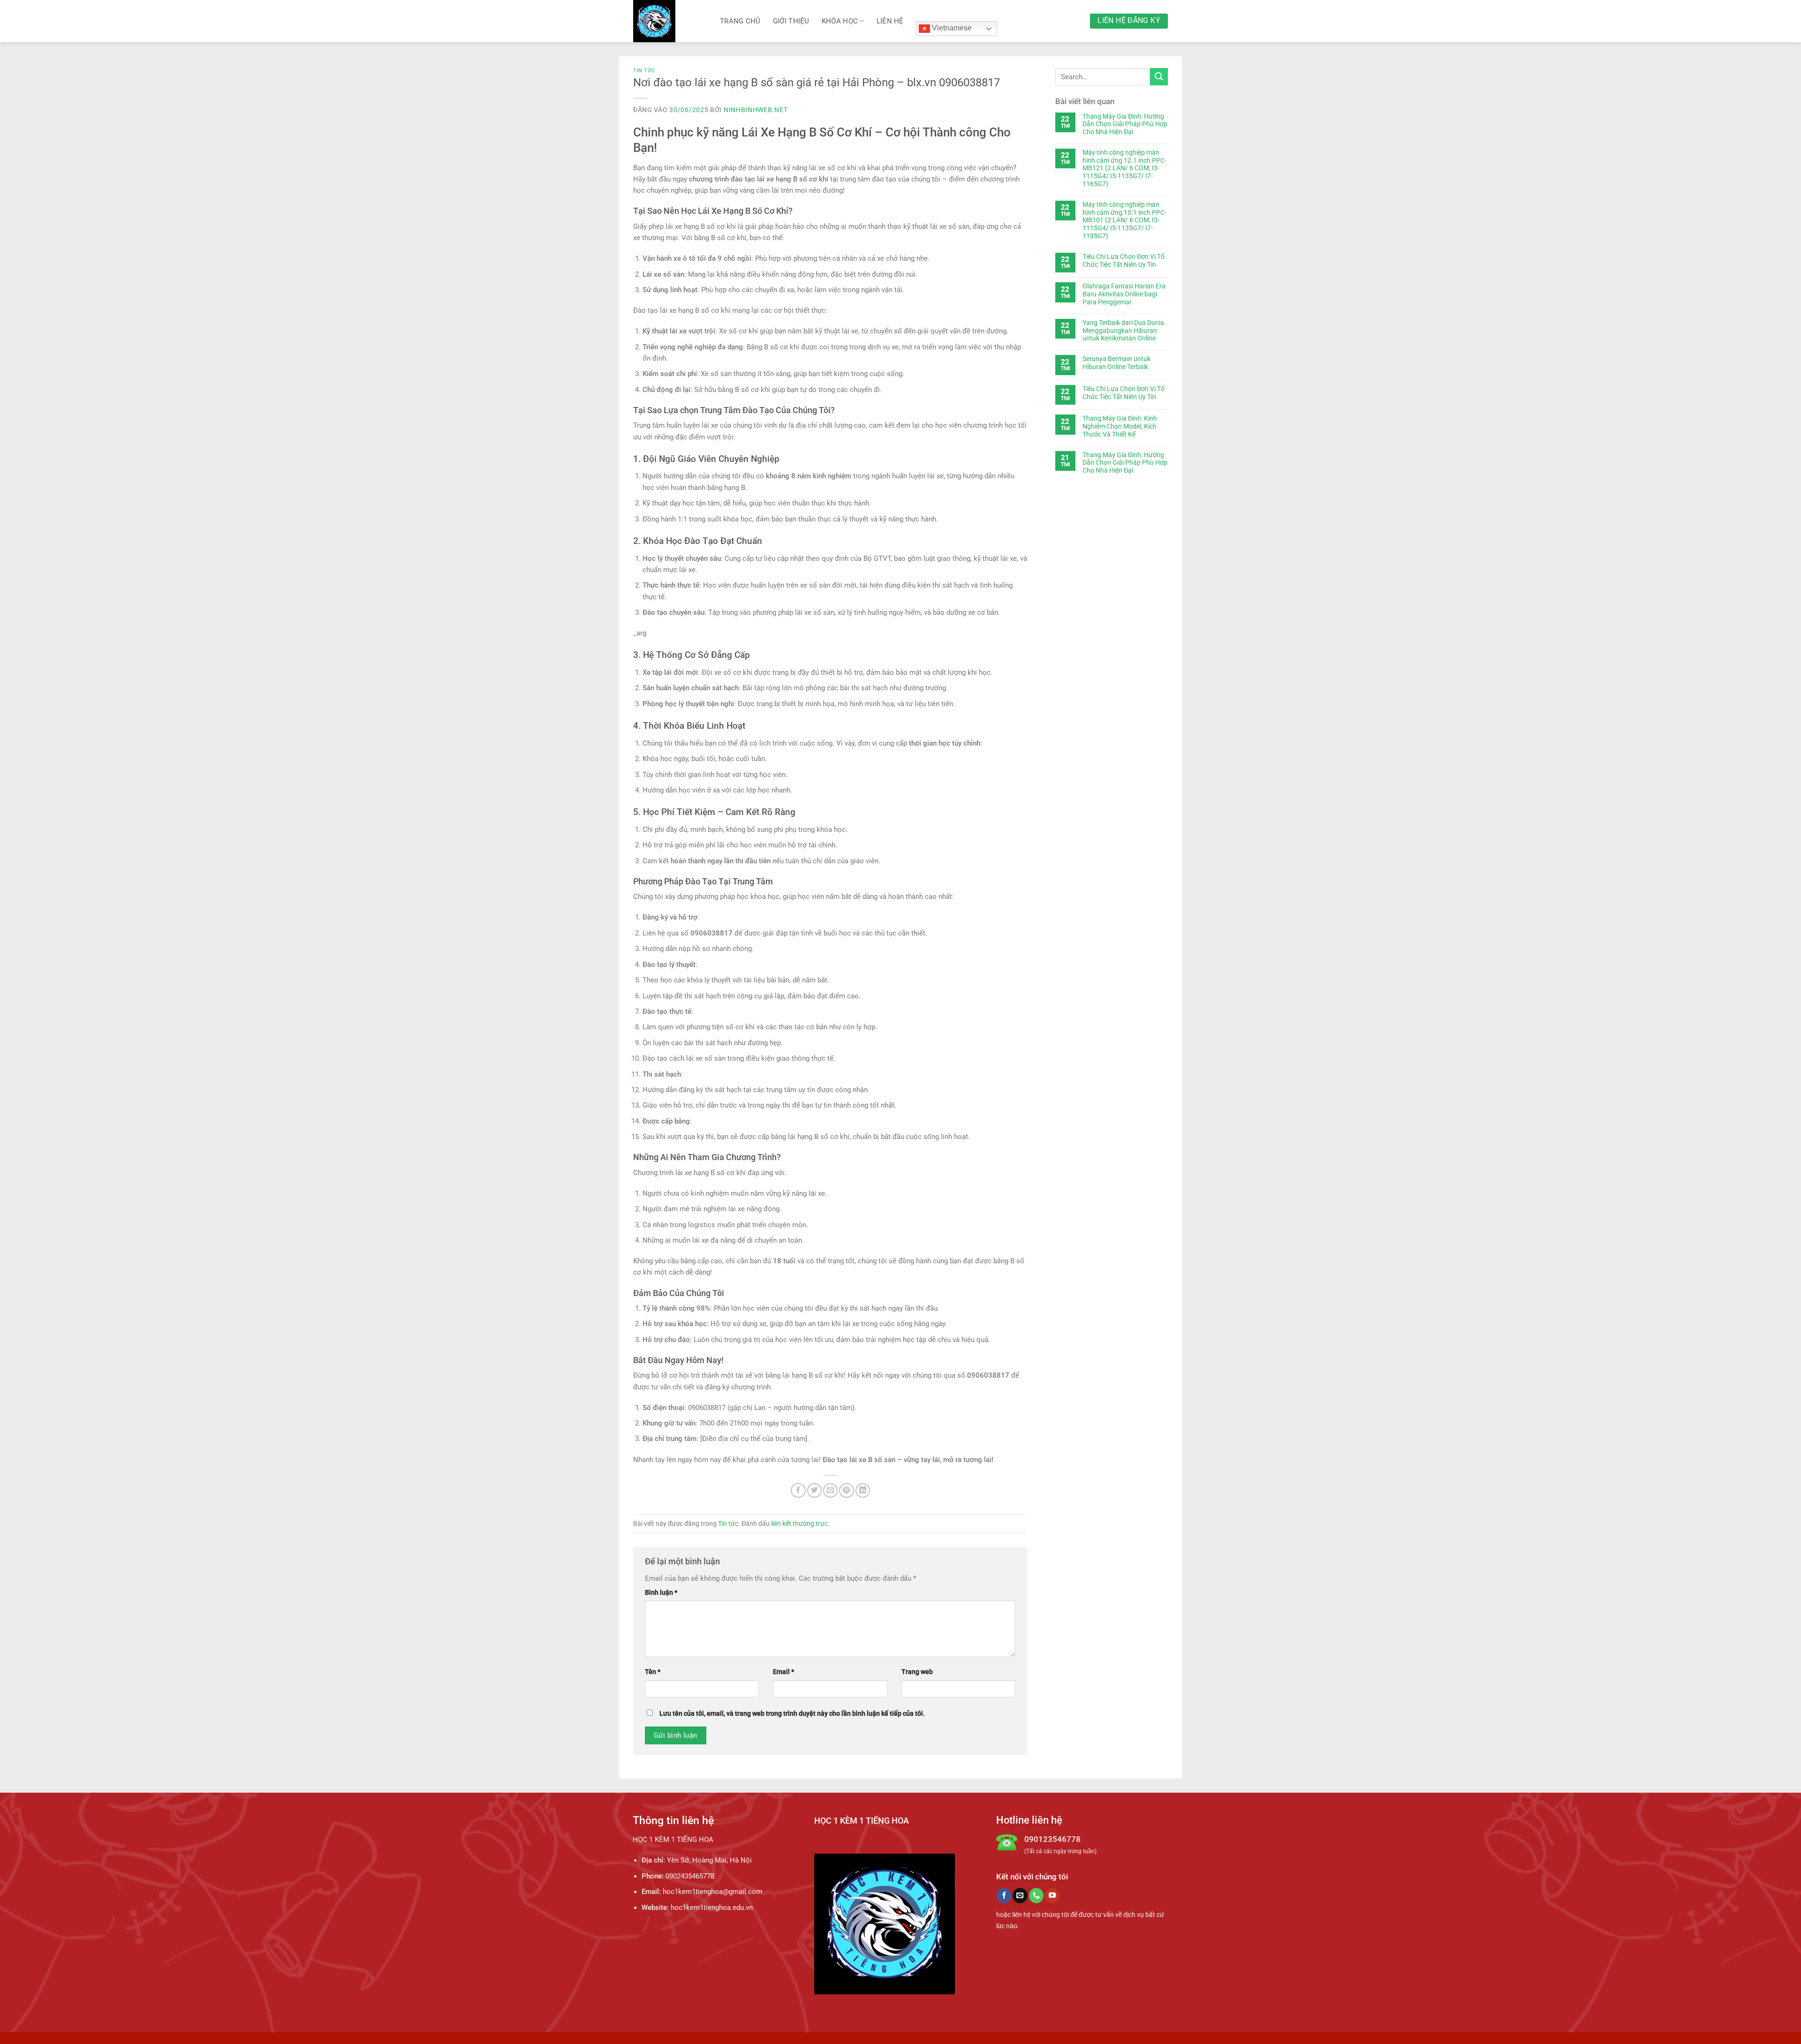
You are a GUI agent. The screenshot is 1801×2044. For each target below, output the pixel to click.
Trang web (917, 1672)
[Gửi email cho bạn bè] (830, 1490)
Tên (653, 1672)
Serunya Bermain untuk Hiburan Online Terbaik (1116, 363)
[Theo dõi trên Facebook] (1004, 1895)
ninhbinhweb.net (756, 110)
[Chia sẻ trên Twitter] (814, 1490)
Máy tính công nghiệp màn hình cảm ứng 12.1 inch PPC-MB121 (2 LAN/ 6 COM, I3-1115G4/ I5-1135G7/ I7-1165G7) (1124, 168)
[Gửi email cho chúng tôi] (1020, 1895)
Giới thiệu (791, 21)
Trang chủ (740, 21)
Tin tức (644, 71)
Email (783, 1672)
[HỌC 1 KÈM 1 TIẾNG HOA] (670, 21)
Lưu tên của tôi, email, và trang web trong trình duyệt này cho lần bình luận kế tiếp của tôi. (792, 1713)
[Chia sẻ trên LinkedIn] (863, 1490)
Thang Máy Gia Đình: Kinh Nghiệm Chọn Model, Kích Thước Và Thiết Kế (1120, 426)
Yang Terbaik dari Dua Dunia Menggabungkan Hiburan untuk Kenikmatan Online (1123, 331)
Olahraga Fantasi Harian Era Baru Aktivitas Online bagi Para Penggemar (1124, 294)
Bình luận (661, 1592)
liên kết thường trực (799, 1524)
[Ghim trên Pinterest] (846, 1490)
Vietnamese (951, 28)
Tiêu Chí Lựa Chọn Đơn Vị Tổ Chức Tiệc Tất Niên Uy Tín (1124, 260)
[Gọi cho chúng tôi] (1036, 1895)
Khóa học (840, 21)
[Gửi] (1159, 77)
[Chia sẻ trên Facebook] (798, 1490)
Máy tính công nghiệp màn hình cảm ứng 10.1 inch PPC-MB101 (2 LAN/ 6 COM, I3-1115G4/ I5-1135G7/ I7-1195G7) (1124, 220)
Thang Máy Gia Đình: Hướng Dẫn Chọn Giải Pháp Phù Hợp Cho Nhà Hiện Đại (1125, 124)
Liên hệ (890, 21)
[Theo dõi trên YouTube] (1052, 1895)
